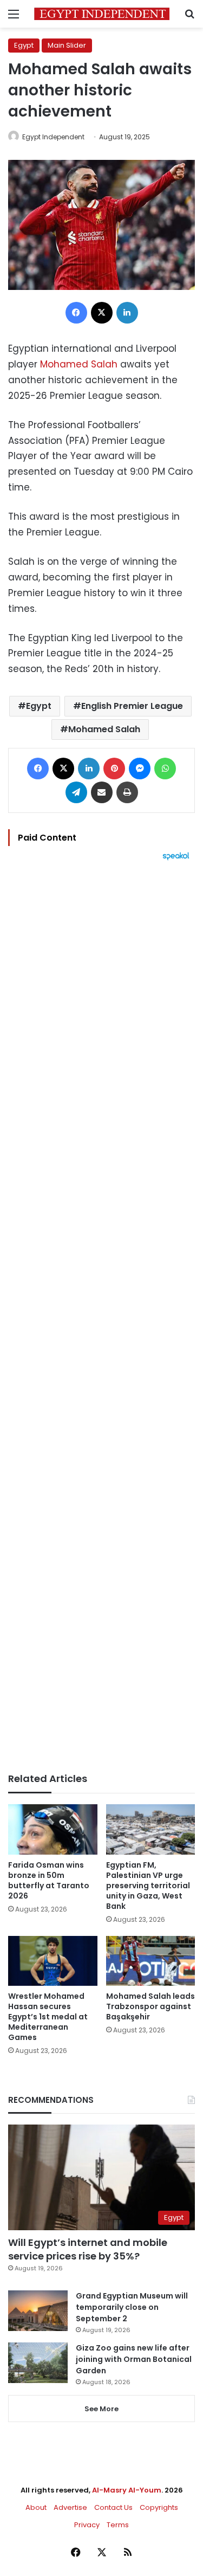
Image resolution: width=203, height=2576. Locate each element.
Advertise (70, 2507)
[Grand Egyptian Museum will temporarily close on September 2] (38, 2311)
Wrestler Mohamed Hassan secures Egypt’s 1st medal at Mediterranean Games (48, 2017)
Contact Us (113, 2507)
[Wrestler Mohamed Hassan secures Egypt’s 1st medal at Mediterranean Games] (53, 1961)
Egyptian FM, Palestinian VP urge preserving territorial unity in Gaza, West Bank (148, 1886)
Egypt (24, 45)
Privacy (87, 2525)
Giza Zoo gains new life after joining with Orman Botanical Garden (134, 2359)
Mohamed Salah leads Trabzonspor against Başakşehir (150, 2006)
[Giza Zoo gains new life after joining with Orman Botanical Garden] (38, 2363)
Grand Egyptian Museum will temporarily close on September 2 (132, 2307)
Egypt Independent (53, 137)
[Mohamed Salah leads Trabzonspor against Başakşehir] (151, 1961)
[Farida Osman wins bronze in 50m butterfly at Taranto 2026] (53, 1829)
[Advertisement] (101, 1317)
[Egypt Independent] (102, 14)
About (36, 2507)
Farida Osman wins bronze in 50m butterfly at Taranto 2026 (49, 1880)
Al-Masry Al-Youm (127, 2490)
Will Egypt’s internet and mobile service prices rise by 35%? (88, 2249)
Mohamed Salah (79, 364)
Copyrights (159, 2507)
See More (101, 2409)
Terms (118, 2525)
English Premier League (132, 706)
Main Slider (67, 45)
